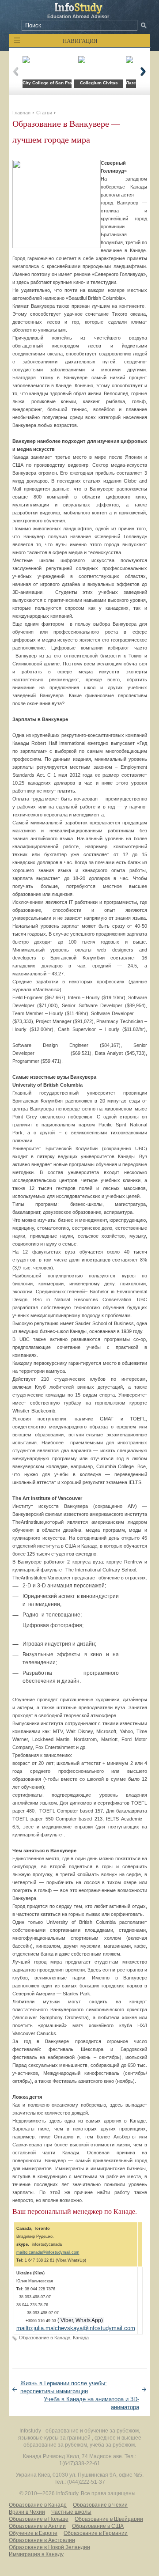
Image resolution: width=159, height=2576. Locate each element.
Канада (81, 2338)
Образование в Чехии (100, 2505)
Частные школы (71, 2512)
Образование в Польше (39, 2519)
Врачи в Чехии (27, 2512)
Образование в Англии (37, 2526)
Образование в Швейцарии (109, 2519)
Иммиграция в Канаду (36, 2554)
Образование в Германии (96, 2533)
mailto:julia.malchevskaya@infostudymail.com (76, 2328)
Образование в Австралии (42, 2540)
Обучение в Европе (33, 2533)
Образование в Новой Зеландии (49, 2547)
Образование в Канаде (45, 2338)
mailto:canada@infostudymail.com (48, 2252)
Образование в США (98, 2526)
